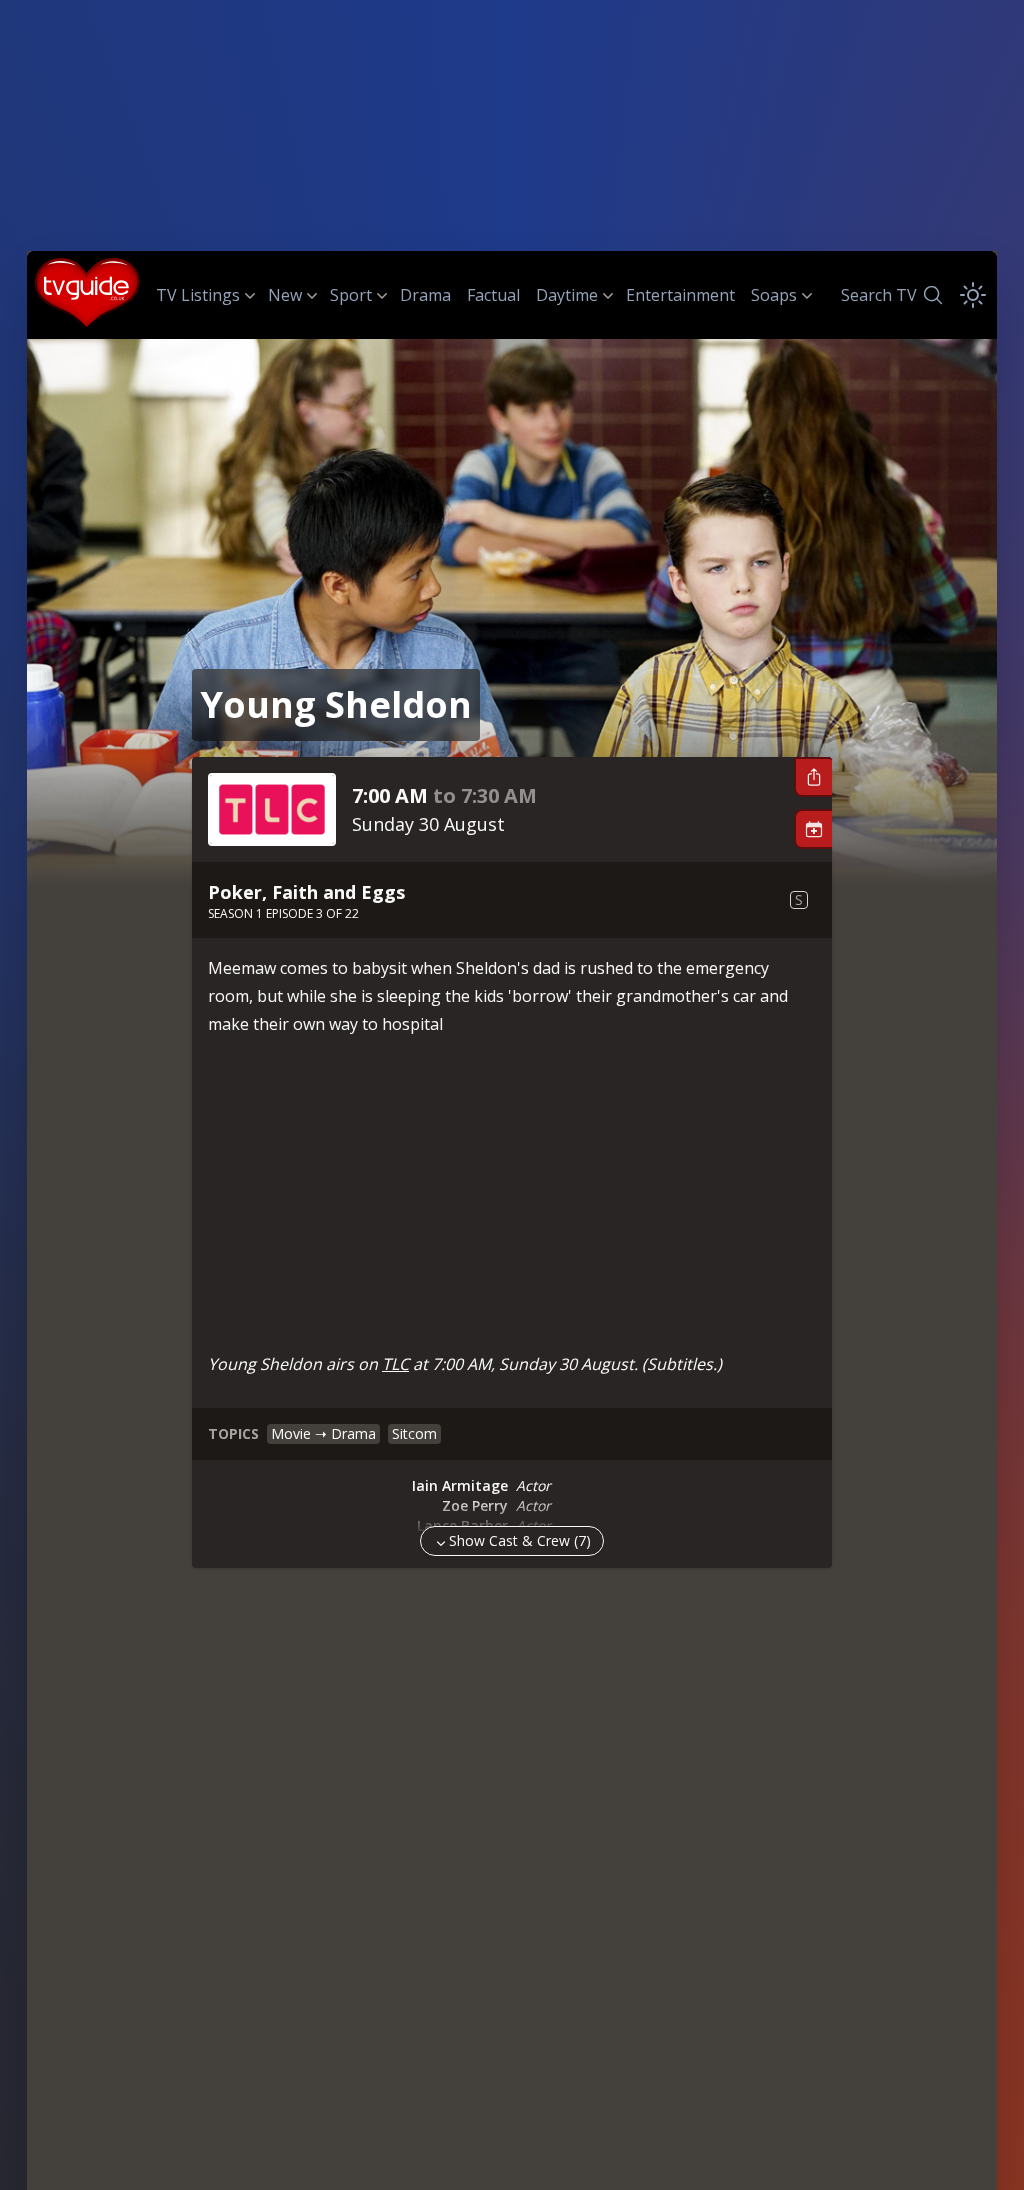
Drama (425, 295)
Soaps (774, 295)
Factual (493, 295)
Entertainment (680, 295)
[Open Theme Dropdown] (973, 295)
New (285, 295)
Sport (351, 295)
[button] (813, 777)
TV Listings (198, 295)
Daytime (567, 295)
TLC (395, 1364)
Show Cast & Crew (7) (520, 1540)
